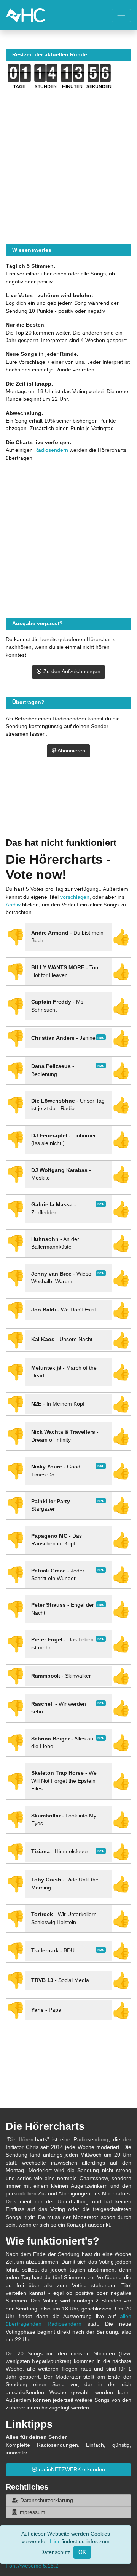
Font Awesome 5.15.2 (32, 2566)
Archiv (13, 905)
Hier (55, 2542)
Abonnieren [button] (71, 751)
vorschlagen (75, 897)
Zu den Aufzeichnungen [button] (71, 672)
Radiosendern (51, 450)
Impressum (31, 2512)
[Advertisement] (68, 807)
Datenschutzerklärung (46, 2500)
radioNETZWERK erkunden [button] (71, 2470)
